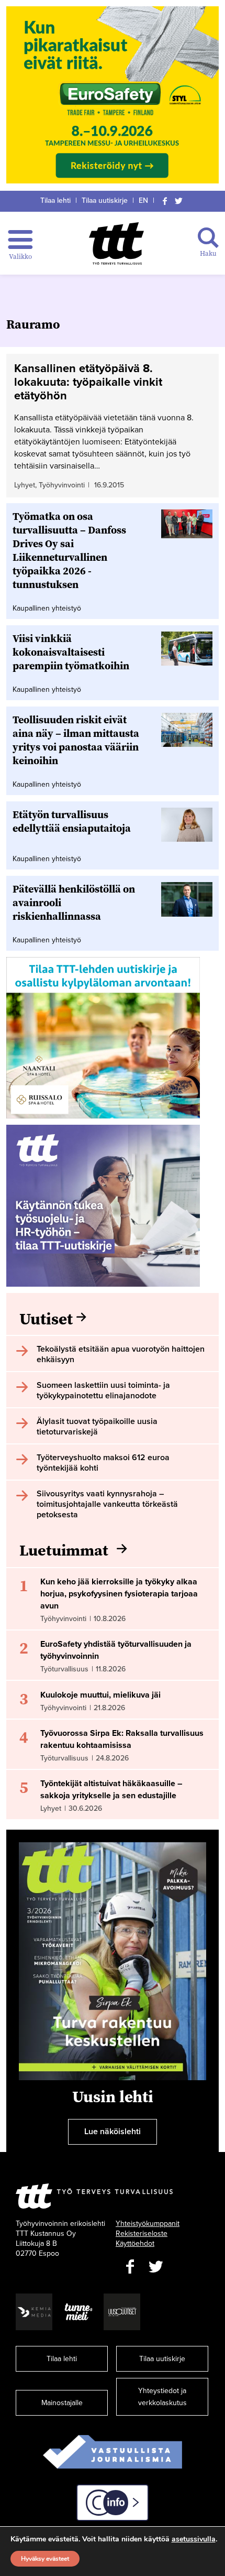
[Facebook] (165, 200)
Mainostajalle (62, 2403)
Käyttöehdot (135, 2243)
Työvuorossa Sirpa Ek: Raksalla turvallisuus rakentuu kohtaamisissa (122, 1739)
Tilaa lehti (55, 200)
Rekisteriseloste (142, 2233)
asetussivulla (194, 2539)
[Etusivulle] (116, 243)
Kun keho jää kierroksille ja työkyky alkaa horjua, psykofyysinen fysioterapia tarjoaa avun (119, 1594)
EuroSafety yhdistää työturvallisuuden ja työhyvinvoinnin (116, 1650)
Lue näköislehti (113, 2132)
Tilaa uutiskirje (105, 200)
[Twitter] (179, 200)
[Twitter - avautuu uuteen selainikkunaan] (156, 2267)
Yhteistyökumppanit (148, 2224)
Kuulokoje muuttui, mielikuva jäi (100, 1695)
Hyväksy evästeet (45, 2559)
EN (143, 200)
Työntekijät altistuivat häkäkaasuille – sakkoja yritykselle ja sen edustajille (111, 1790)
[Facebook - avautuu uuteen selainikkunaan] (130, 2267)
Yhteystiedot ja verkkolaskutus (162, 2397)
